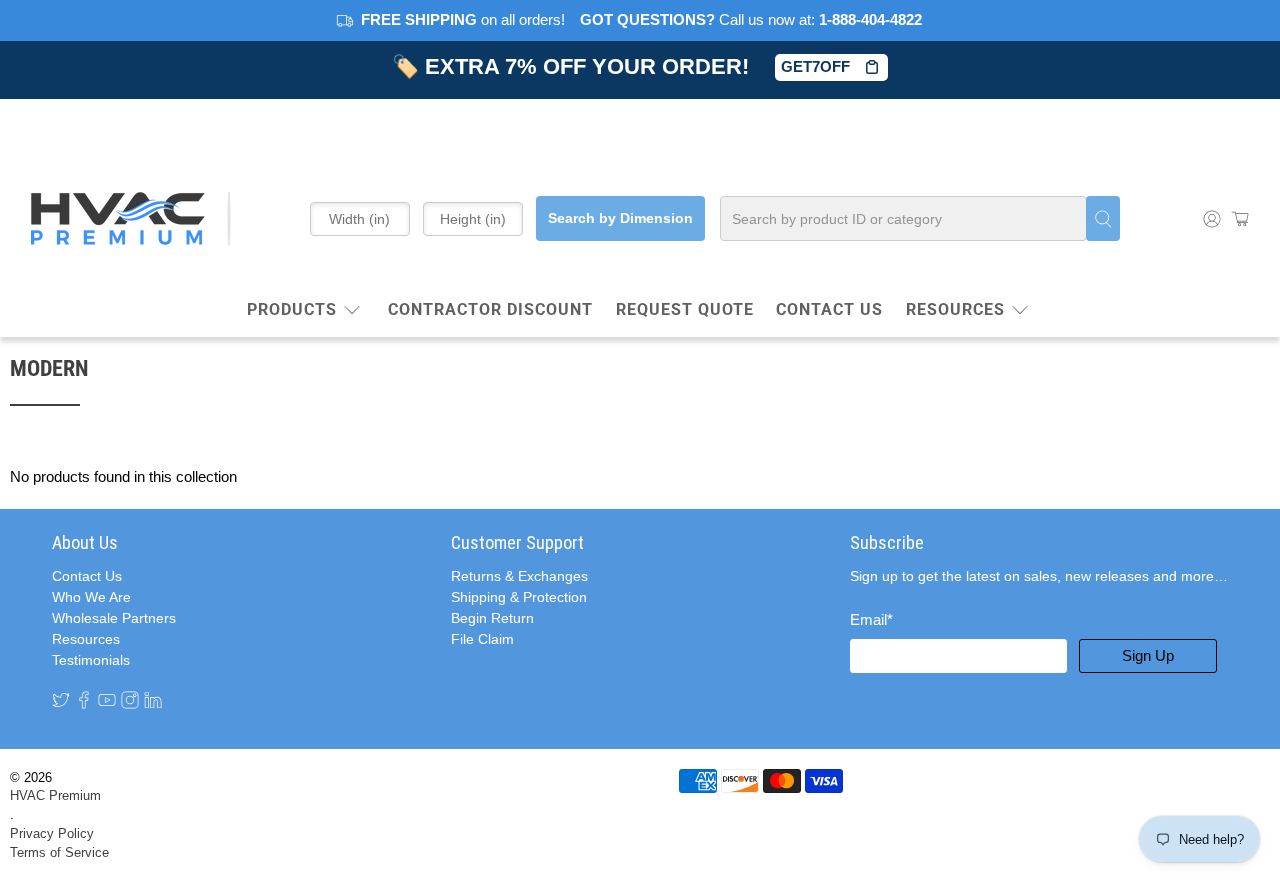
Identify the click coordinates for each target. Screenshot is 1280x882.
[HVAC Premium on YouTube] (107, 700)
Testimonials (91, 660)
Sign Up (1148, 655)
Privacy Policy (52, 834)
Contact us (829, 309)
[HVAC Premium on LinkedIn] (153, 700)
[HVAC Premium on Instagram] (130, 700)
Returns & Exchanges (519, 576)
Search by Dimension (620, 218)
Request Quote (685, 309)
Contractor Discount (490, 309)
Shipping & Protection (519, 597)
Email (871, 619)
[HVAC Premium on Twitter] (61, 700)
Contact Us (87, 576)
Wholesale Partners (114, 618)
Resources (955, 309)
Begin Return (492, 618)
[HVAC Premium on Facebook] (84, 700)
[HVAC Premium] (131, 218)
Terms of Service (59, 853)
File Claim (482, 639)
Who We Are (91, 597)
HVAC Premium (55, 796)
